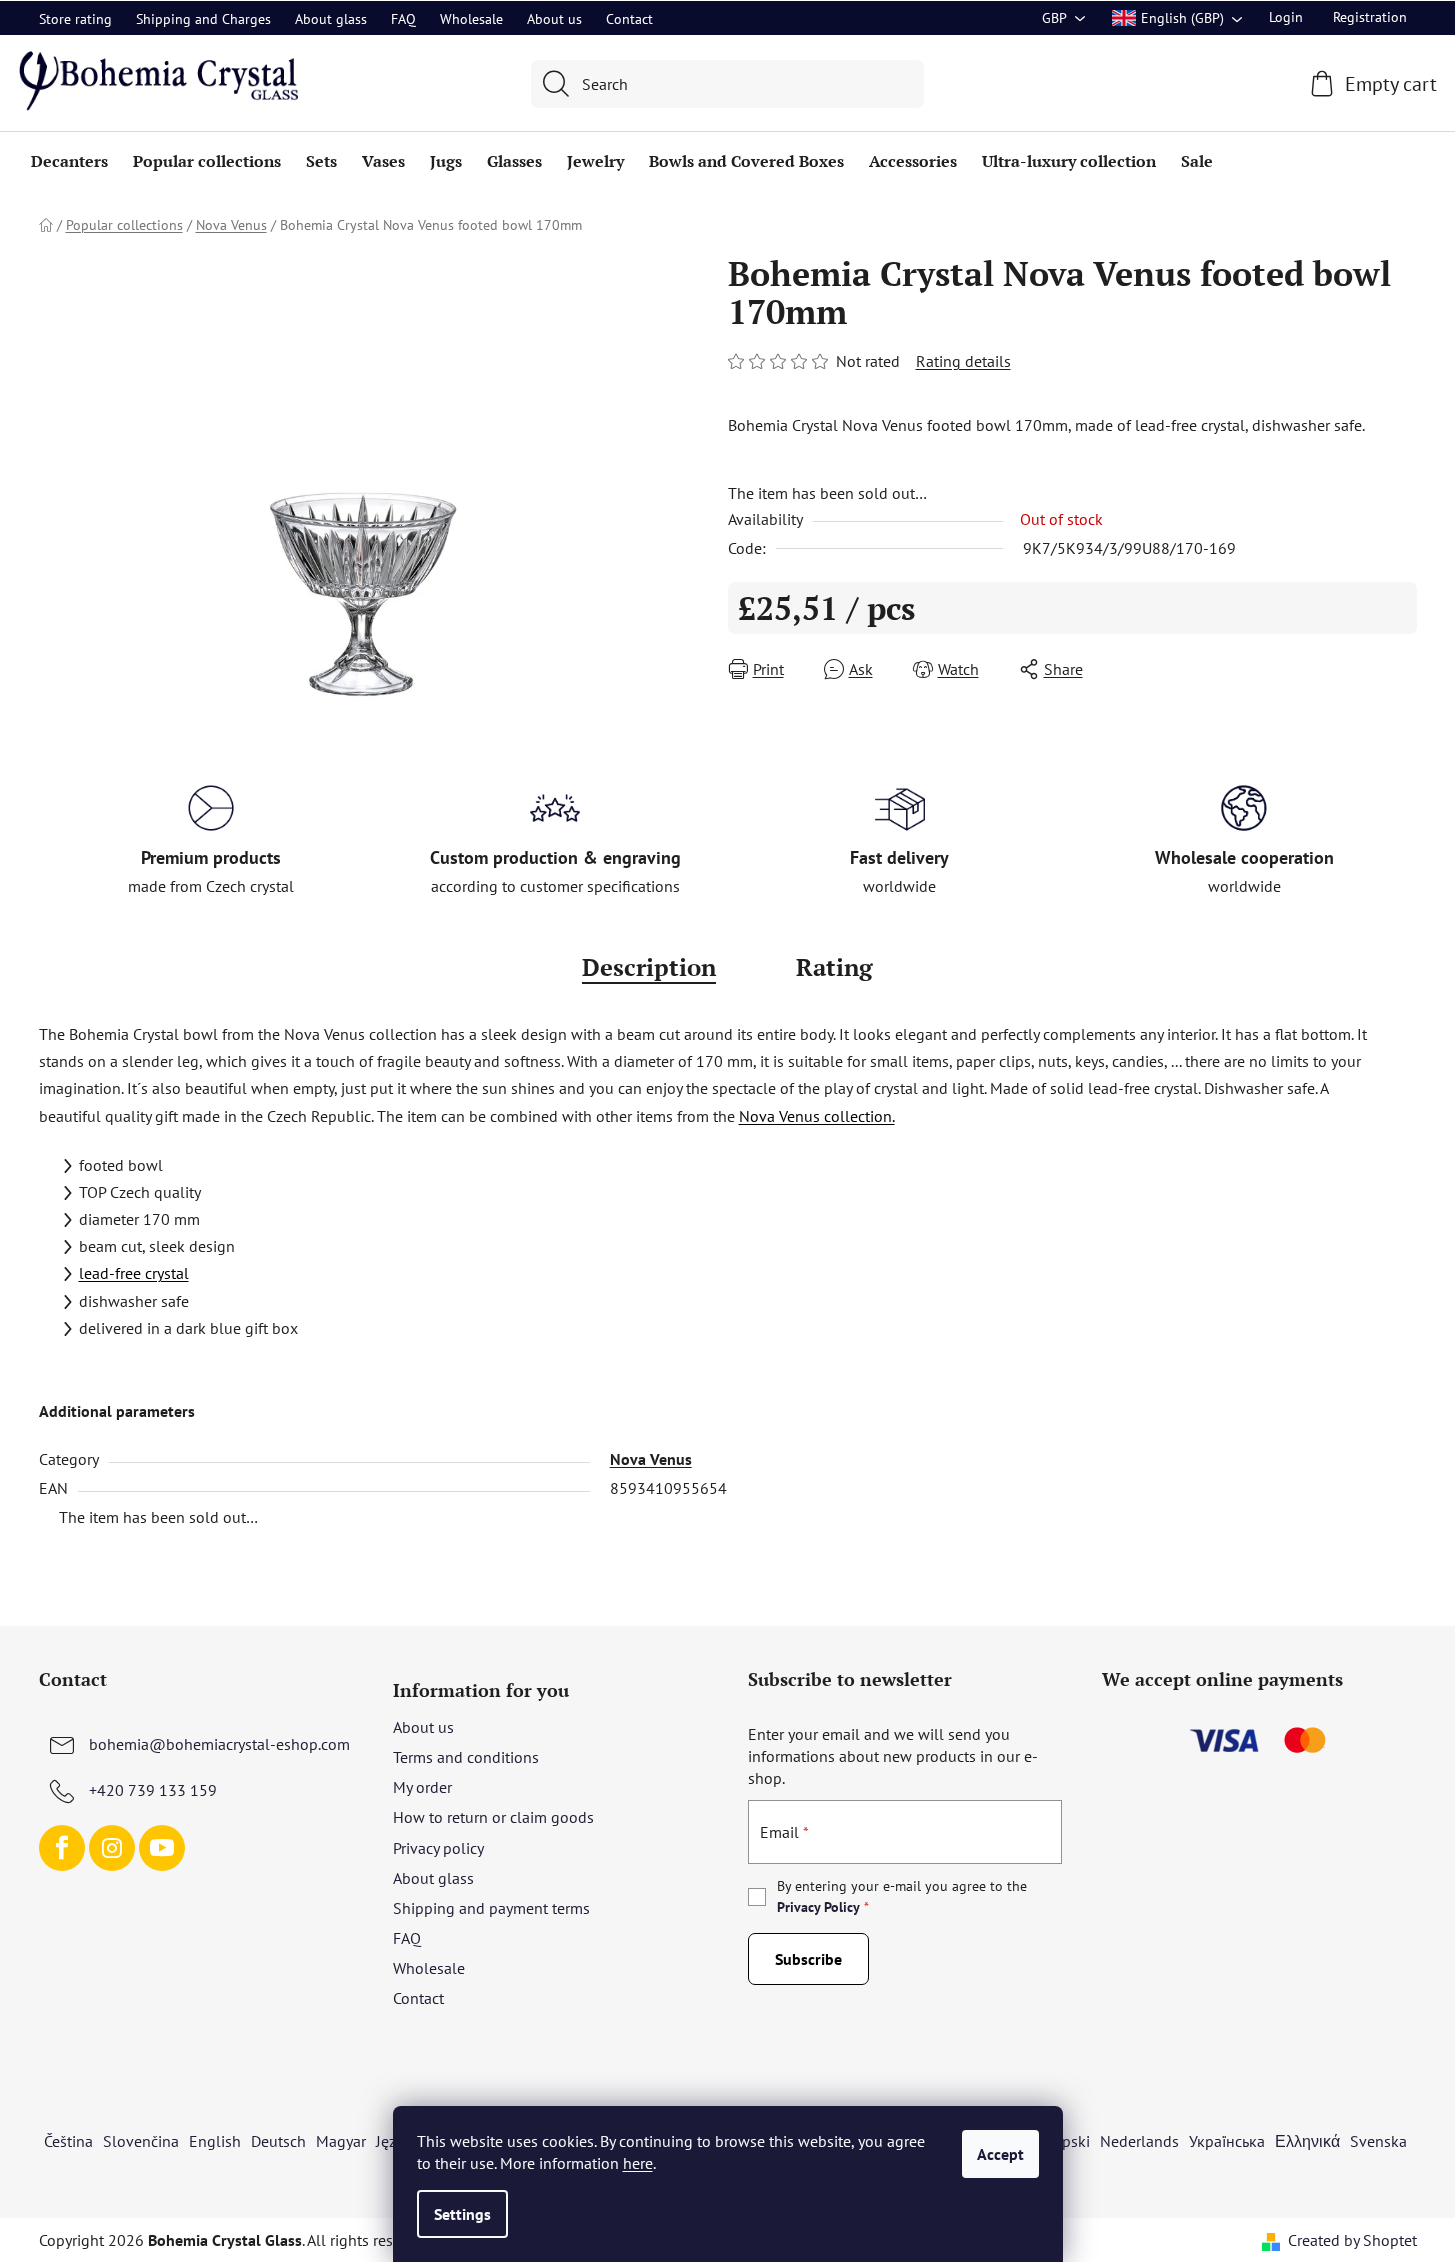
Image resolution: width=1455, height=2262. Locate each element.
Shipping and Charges (203, 19)
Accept (1000, 2154)
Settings (462, 2214)
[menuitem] (69, 161)
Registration (1370, 17)
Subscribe (808, 1959)
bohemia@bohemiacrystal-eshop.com (219, 1744)
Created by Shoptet (1352, 2240)
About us (554, 19)
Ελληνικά (1307, 2141)
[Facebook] (62, 1848)
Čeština (68, 2141)
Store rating (75, 19)
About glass (331, 19)
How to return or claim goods (493, 1817)
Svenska (1378, 2141)
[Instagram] (112, 1848)
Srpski (1069, 2141)
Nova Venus (651, 1459)
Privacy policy (438, 1848)
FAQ (403, 19)
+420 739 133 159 (153, 1790)
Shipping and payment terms (491, 1908)
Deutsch (278, 2141)
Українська (1227, 2141)
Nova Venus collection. (817, 1116)
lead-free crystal (134, 1273)
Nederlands (1139, 2141)
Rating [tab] (834, 967)
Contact (629, 19)
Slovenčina (141, 2141)
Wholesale (471, 19)
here (638, 2163)
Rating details (963, 361)
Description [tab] (649, 967)
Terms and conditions (466, 1757)
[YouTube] (162, 1848)
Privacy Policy (818, 1907)
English (215, 2141)
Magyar (341, 2141)
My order (422, 1787)
